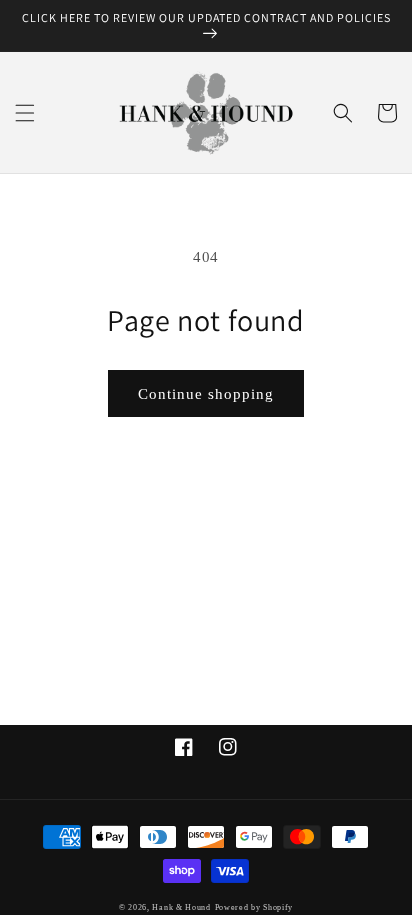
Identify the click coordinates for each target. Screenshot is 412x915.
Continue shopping (206, 394)
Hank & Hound (181, 907)
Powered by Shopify (254, 907)
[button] (25, 113)
